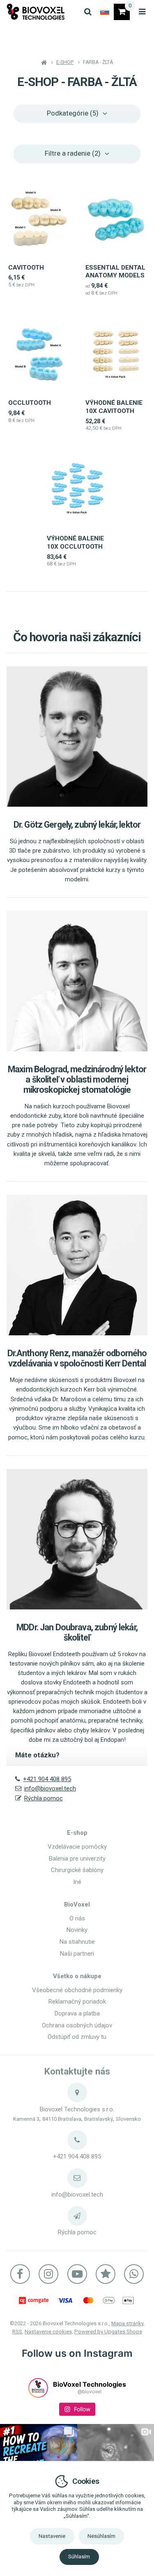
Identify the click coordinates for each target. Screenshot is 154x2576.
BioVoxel (77, 1904)
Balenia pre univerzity (77, 1859)
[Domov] (36, 12)
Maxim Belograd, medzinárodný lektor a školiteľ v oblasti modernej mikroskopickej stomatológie (77, 1079)
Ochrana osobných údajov (77, 2025)
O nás (77, 1918)
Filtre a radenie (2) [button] (73, 153)
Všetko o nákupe (77, 1976)
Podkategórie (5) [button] (73, 113)
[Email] (77, 2178)
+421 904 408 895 (47, 1779)
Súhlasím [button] (79, 2557)
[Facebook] (20, 2274)
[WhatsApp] (134, 2274)
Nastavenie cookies (48, 2332)
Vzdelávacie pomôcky (77, 1847)
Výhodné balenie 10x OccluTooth (75, 542)
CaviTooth (26, 268)
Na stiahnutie (77, 1942)
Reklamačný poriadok (77, 2002)
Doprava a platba (77, 2013)
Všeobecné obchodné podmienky (77, 1990)
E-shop (77, 1833)
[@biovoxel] (38, 2388)
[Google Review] (106, 2274)
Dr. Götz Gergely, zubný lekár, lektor (77, 825)
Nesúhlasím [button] (101, 2536)
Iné (77, 1882)
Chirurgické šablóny (77, 1870)
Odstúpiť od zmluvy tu (77, 2037)
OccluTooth (30, 403)
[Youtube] (77, 2274)
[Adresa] (77, 2093)
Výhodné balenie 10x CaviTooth (114, 407)
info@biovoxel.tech (50, 1788)
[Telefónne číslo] (77, 2140)
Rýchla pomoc (44, 1798)
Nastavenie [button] (52, 2536)
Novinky (77, 1930)
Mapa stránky (127, 2323)
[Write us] (77, 2216)
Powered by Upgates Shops (108, 2332)
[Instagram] (48, 2274)
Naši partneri (77, 1954)
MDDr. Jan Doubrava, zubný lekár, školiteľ (77, 1632)
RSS (17, 2332)
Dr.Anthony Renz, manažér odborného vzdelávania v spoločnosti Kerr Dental (77, 1358)
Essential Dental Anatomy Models (115, 272)
